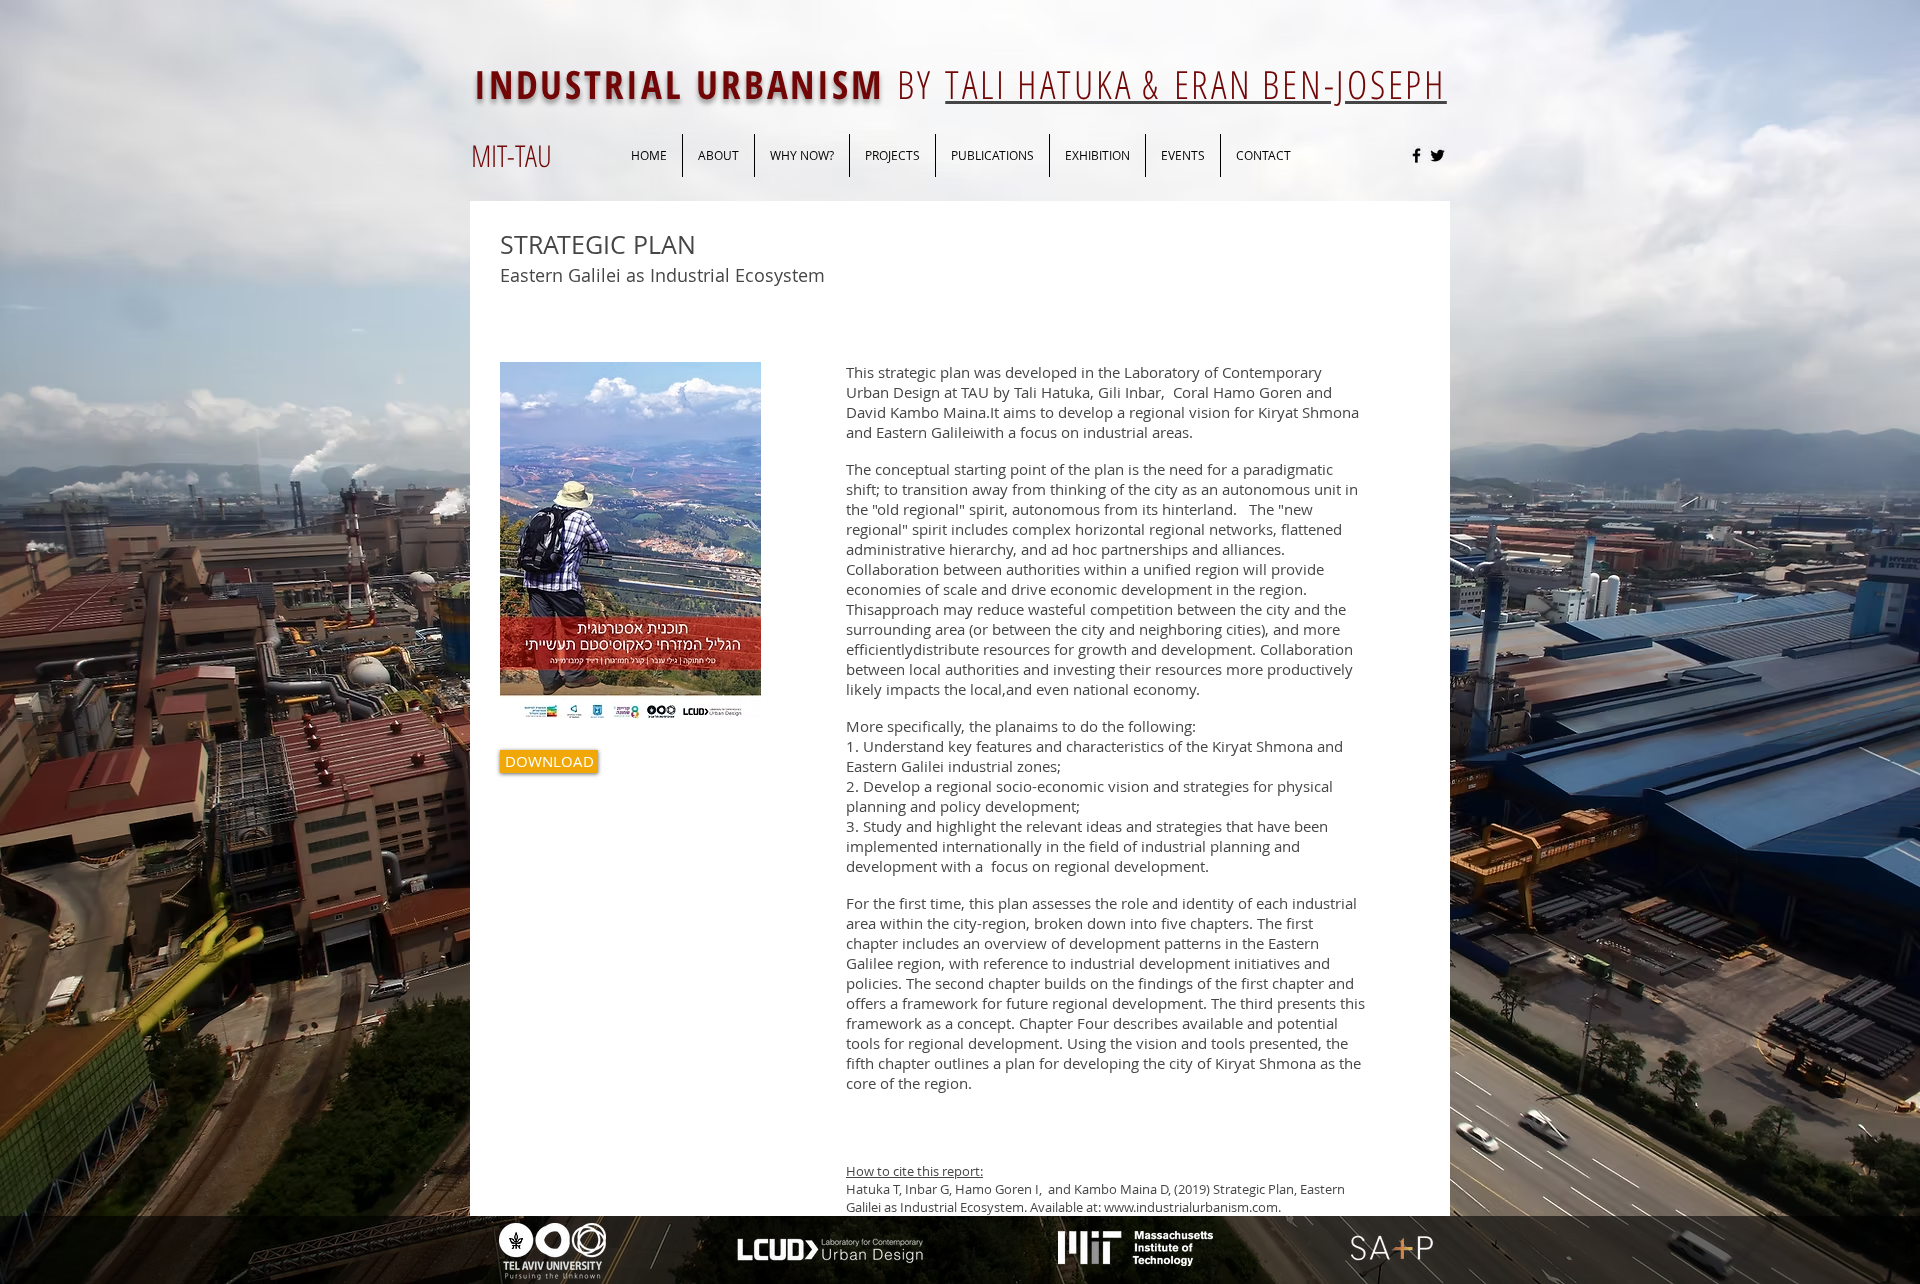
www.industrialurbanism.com (1191, 1207)
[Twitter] (1437, 155)
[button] (992, 155)
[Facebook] (1416, 155)
